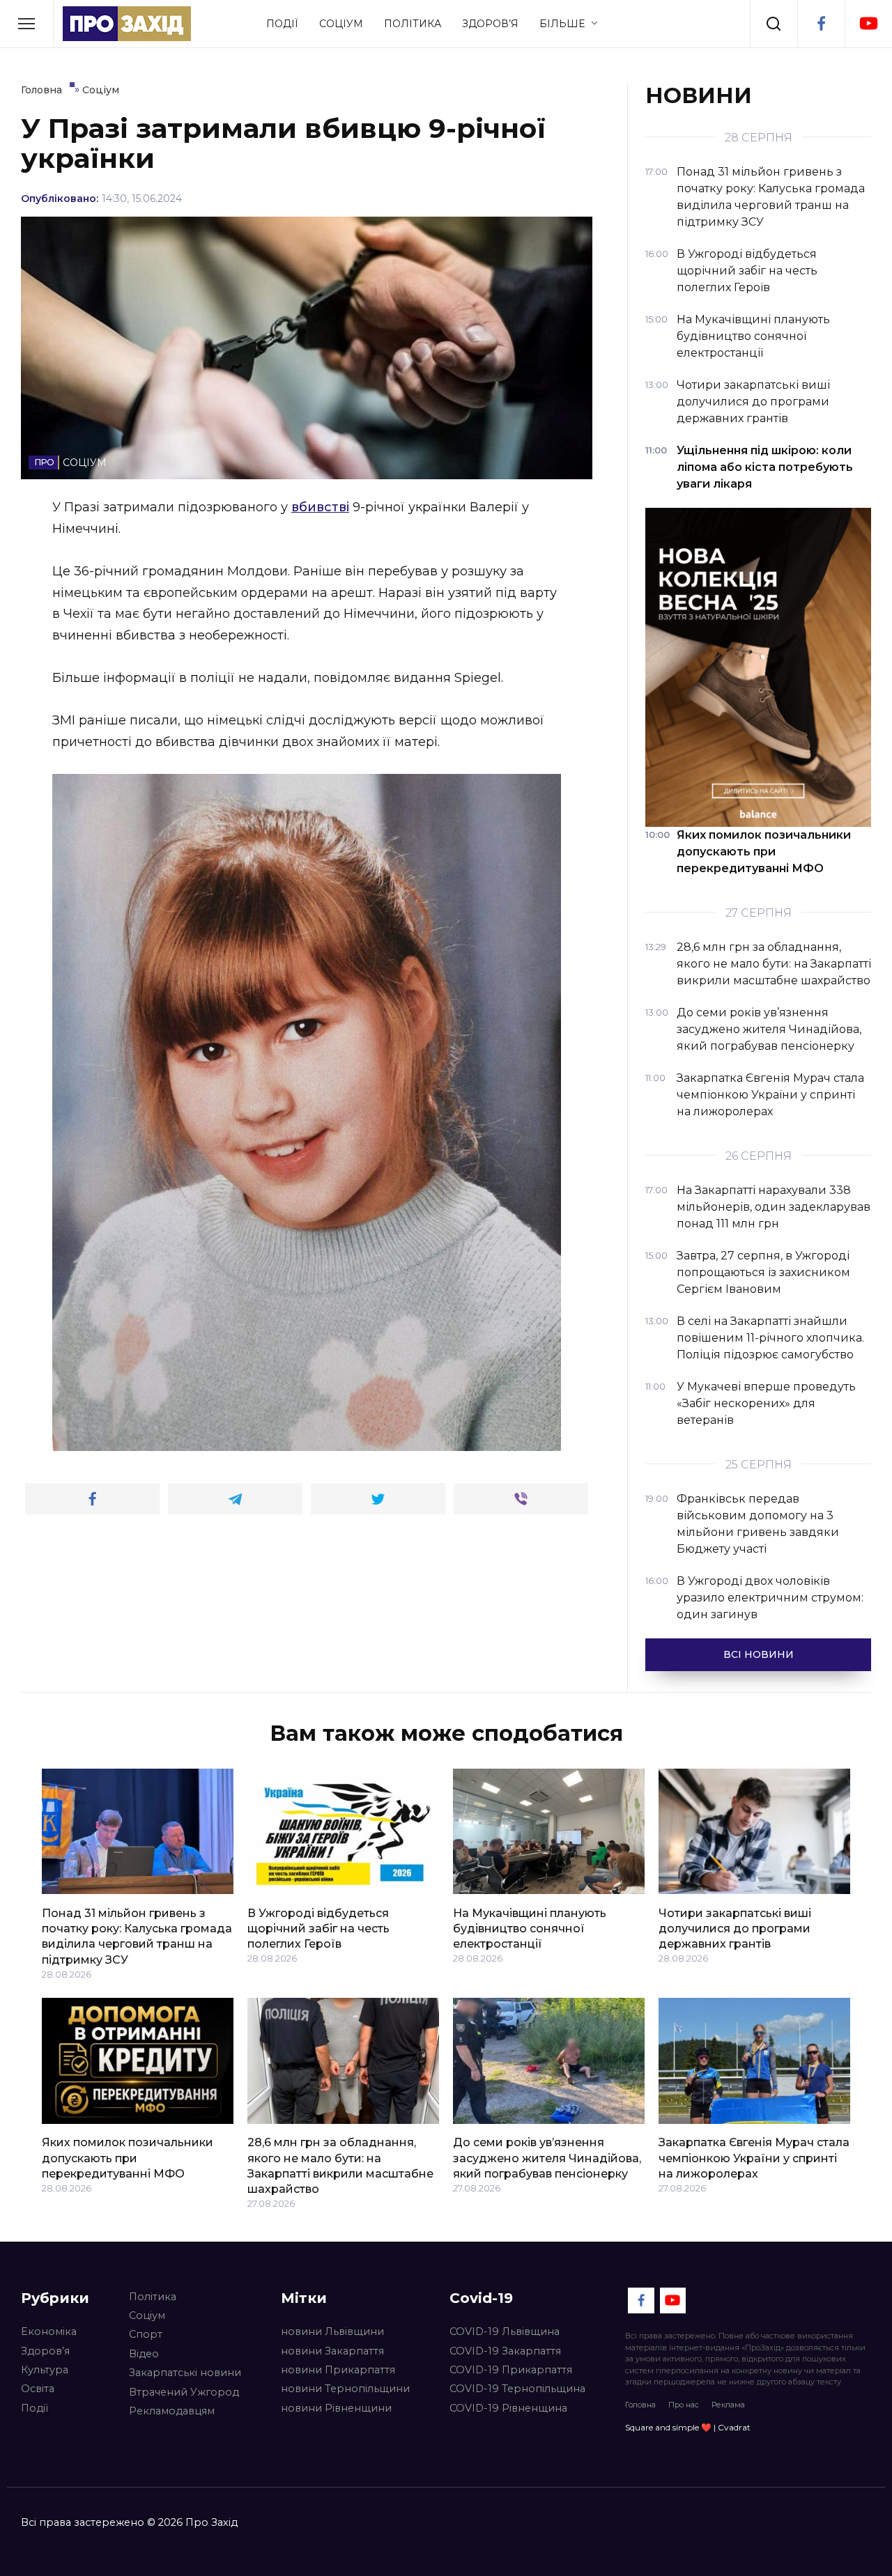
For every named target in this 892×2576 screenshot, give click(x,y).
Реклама (728, 2405)
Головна (640, 2405)
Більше (562, 24)
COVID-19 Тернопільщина (517, 2389)
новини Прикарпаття (338, 2370)
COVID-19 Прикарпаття (511, 2370)
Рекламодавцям (172, 2411)
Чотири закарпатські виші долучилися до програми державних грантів (735, 1928)
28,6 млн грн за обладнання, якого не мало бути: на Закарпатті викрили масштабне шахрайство (340, 2166)
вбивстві (320, 507)
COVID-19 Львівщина (505, 2331)
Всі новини (759, 1654)
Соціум (341, 24)
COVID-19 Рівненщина (508, 2408)
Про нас (684, 2405)
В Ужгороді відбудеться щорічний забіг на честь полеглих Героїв (318, 1928)
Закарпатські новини (185, 2373)
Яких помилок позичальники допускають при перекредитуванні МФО (128, 2158)
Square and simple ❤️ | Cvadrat (688, 2427)
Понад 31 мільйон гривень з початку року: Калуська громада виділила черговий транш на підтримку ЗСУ (137, 1936)
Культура (45, 2370)
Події (282, 24)
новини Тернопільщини (345, 2389)
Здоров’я (490, 24)
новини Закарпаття (332, 2351)
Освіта (38, 2389)
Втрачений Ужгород (184, 2392)
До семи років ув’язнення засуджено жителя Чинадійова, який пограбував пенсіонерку (547, 2158)
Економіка (49, 2331)
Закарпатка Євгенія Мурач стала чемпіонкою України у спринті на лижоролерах (754, 2158)
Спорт (146, 2334)
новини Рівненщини (336, 2408)
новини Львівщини (332, 2331)
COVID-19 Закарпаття (505, 2351)
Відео (144, 2354)
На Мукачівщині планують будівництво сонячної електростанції (530, 1928)
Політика (413, 24)
